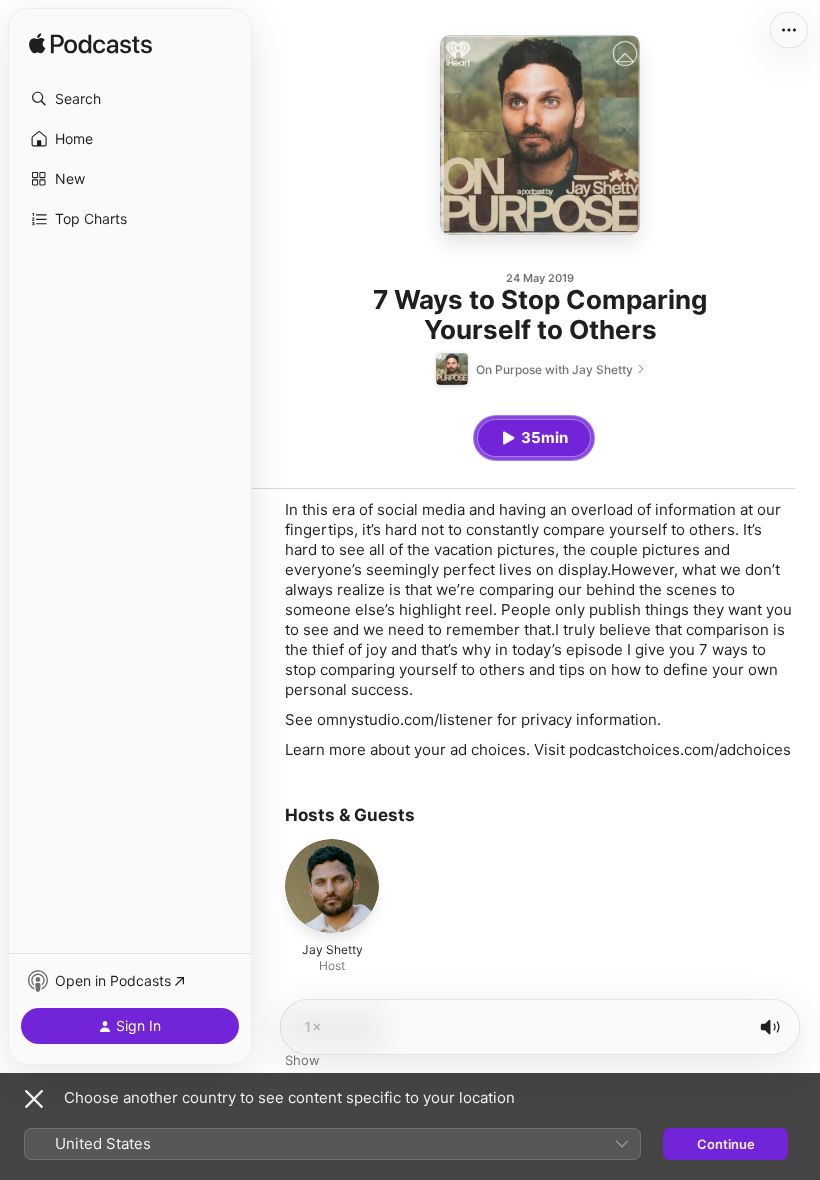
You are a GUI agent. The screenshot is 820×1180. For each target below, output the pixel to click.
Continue (726, 1144)
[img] (90, 45)
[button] (130, 99)
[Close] (34, 1099)
